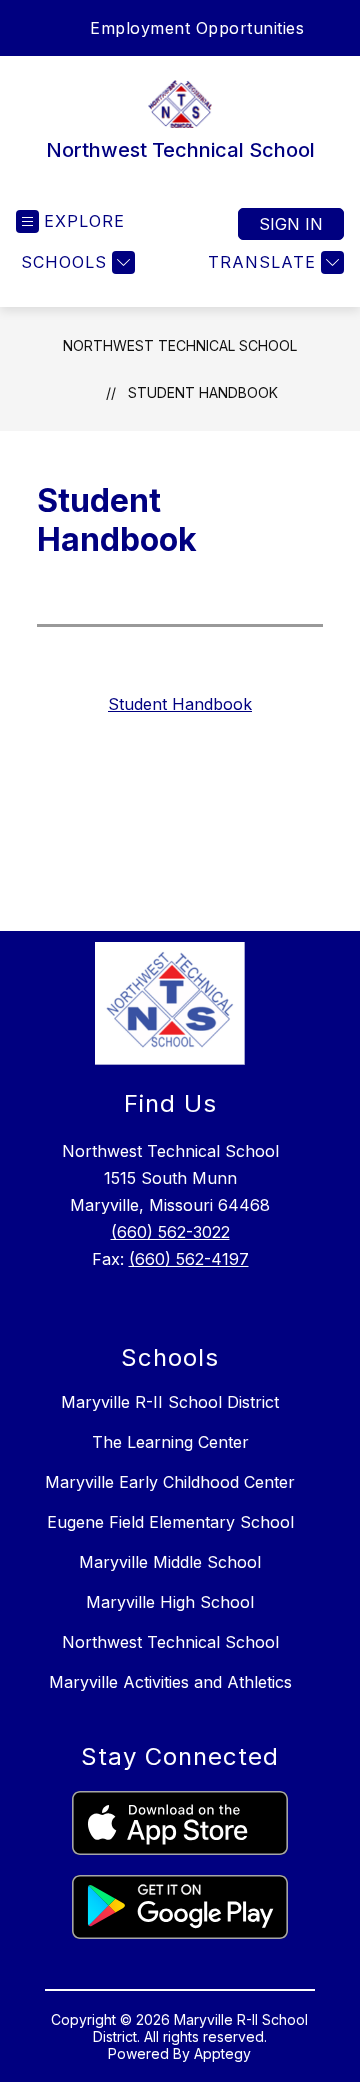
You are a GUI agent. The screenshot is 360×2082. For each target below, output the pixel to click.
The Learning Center (170, 1442)
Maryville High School (170, 1602)
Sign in (291, 224)
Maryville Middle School (170, 1562)
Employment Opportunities (197, 28)
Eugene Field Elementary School (170, 1522)
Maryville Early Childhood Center (170, 1482)
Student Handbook (203, 392)
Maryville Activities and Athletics (170, 1682)
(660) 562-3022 (170, 1232)
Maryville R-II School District (170, 1402)
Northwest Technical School (180, 345)
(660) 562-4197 (189, 1259)
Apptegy (222, 2053)
